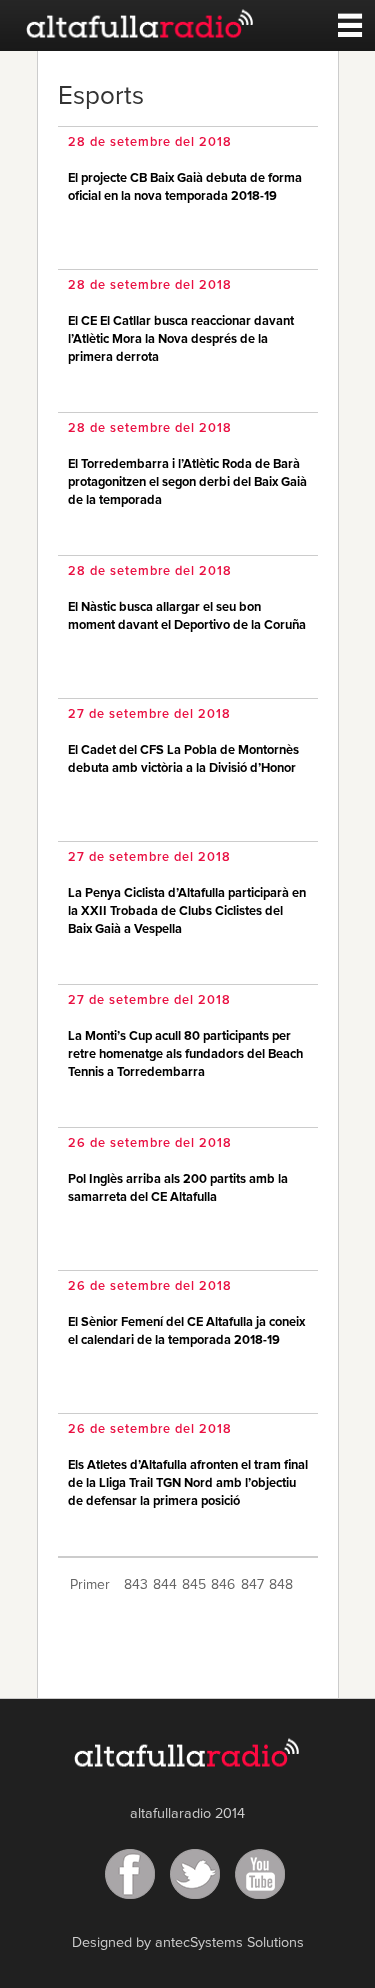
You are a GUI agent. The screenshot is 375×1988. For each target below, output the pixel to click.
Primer (90, 1585)
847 (252, 1585)
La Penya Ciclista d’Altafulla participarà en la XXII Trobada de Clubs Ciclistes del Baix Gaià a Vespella (187, 911)
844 (165, 1585)
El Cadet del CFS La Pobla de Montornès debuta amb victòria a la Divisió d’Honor (183, 759)
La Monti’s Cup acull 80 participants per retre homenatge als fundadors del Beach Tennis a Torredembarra (185, 1054)
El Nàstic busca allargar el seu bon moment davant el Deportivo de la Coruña (187, 616)
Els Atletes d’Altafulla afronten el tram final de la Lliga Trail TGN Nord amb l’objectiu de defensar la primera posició (188, 1483)
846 (223, 1585)
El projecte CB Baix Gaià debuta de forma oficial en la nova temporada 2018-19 (185, 187)
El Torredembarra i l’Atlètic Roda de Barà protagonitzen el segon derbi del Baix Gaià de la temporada (187, 482)
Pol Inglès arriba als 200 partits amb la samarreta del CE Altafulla (178, 1188)
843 (136, 1585)
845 (194, 1585)
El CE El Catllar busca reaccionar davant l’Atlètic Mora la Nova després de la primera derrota (181, 339)
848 (281, 1585)
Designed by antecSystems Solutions (188, 1943)
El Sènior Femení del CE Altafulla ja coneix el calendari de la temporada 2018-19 (186, 1331)
